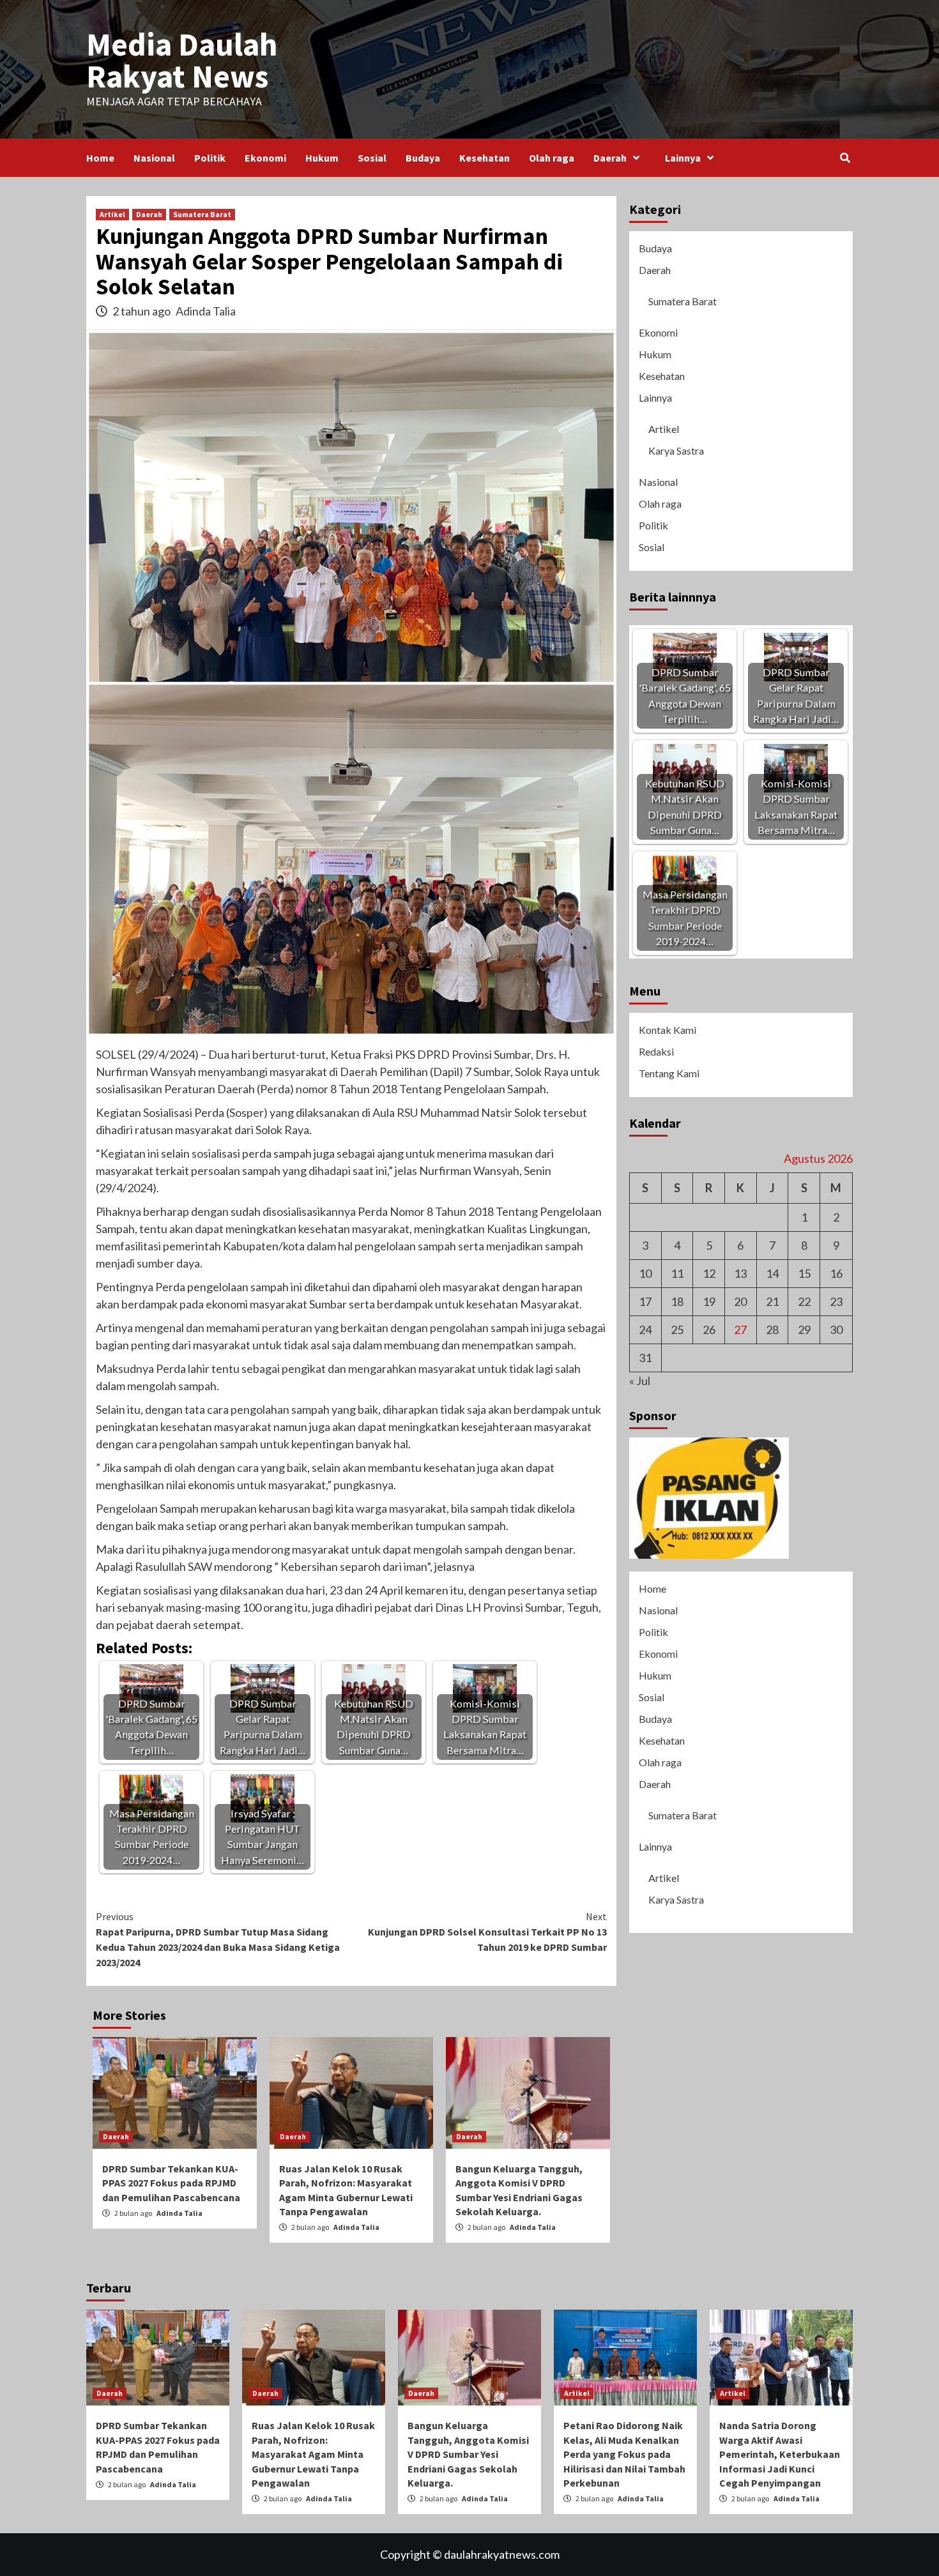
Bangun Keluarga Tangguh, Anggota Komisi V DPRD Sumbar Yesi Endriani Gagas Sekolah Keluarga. (468, 2454)
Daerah (610, 158)
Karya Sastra (676, 451)
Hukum (322, 158)
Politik (210, 158)
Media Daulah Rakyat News (182, 60)
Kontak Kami (668, 1030)
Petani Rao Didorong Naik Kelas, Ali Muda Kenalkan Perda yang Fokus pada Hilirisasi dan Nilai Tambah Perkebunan (624, 2454)
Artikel (112, 214)
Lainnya (683, 158)
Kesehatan (485, 158)
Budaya (423, 158)
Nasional (154, 158)
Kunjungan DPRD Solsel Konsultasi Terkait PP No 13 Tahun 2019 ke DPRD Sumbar (487, 1932)
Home (100, 158)
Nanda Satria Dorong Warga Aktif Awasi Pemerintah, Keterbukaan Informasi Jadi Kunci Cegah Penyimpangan (780, 2454)
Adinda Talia (206, 311)
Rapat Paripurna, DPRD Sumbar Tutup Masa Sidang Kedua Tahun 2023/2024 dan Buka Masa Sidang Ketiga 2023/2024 (218, 1939)
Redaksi (656, 1051)
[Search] (845, 158)
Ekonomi (265, 158)
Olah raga (552, 158)
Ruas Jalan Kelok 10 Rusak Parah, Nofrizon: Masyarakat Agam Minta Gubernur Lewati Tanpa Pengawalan (313, 2454)
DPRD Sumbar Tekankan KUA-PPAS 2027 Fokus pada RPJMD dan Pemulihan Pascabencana (171, 2183)
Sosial (372, 158)
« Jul (640, 1381)
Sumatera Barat (202, 214)
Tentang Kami (669, 1073)
